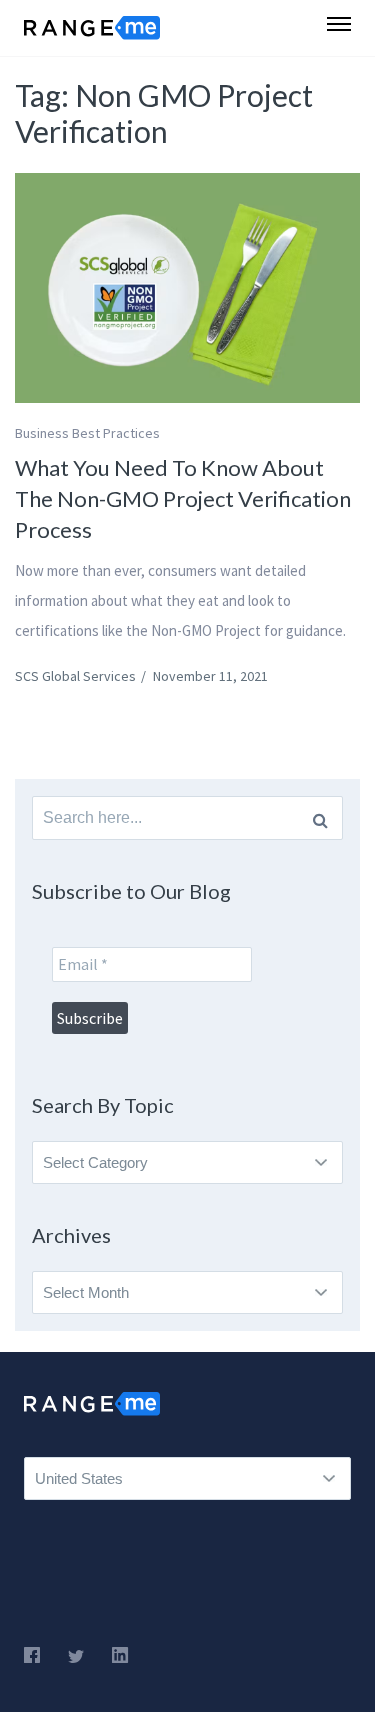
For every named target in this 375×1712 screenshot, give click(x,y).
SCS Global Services (75, 676)
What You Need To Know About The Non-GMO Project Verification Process (183, 498)
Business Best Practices (87, 433)
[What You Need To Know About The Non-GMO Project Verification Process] (187, 288)
